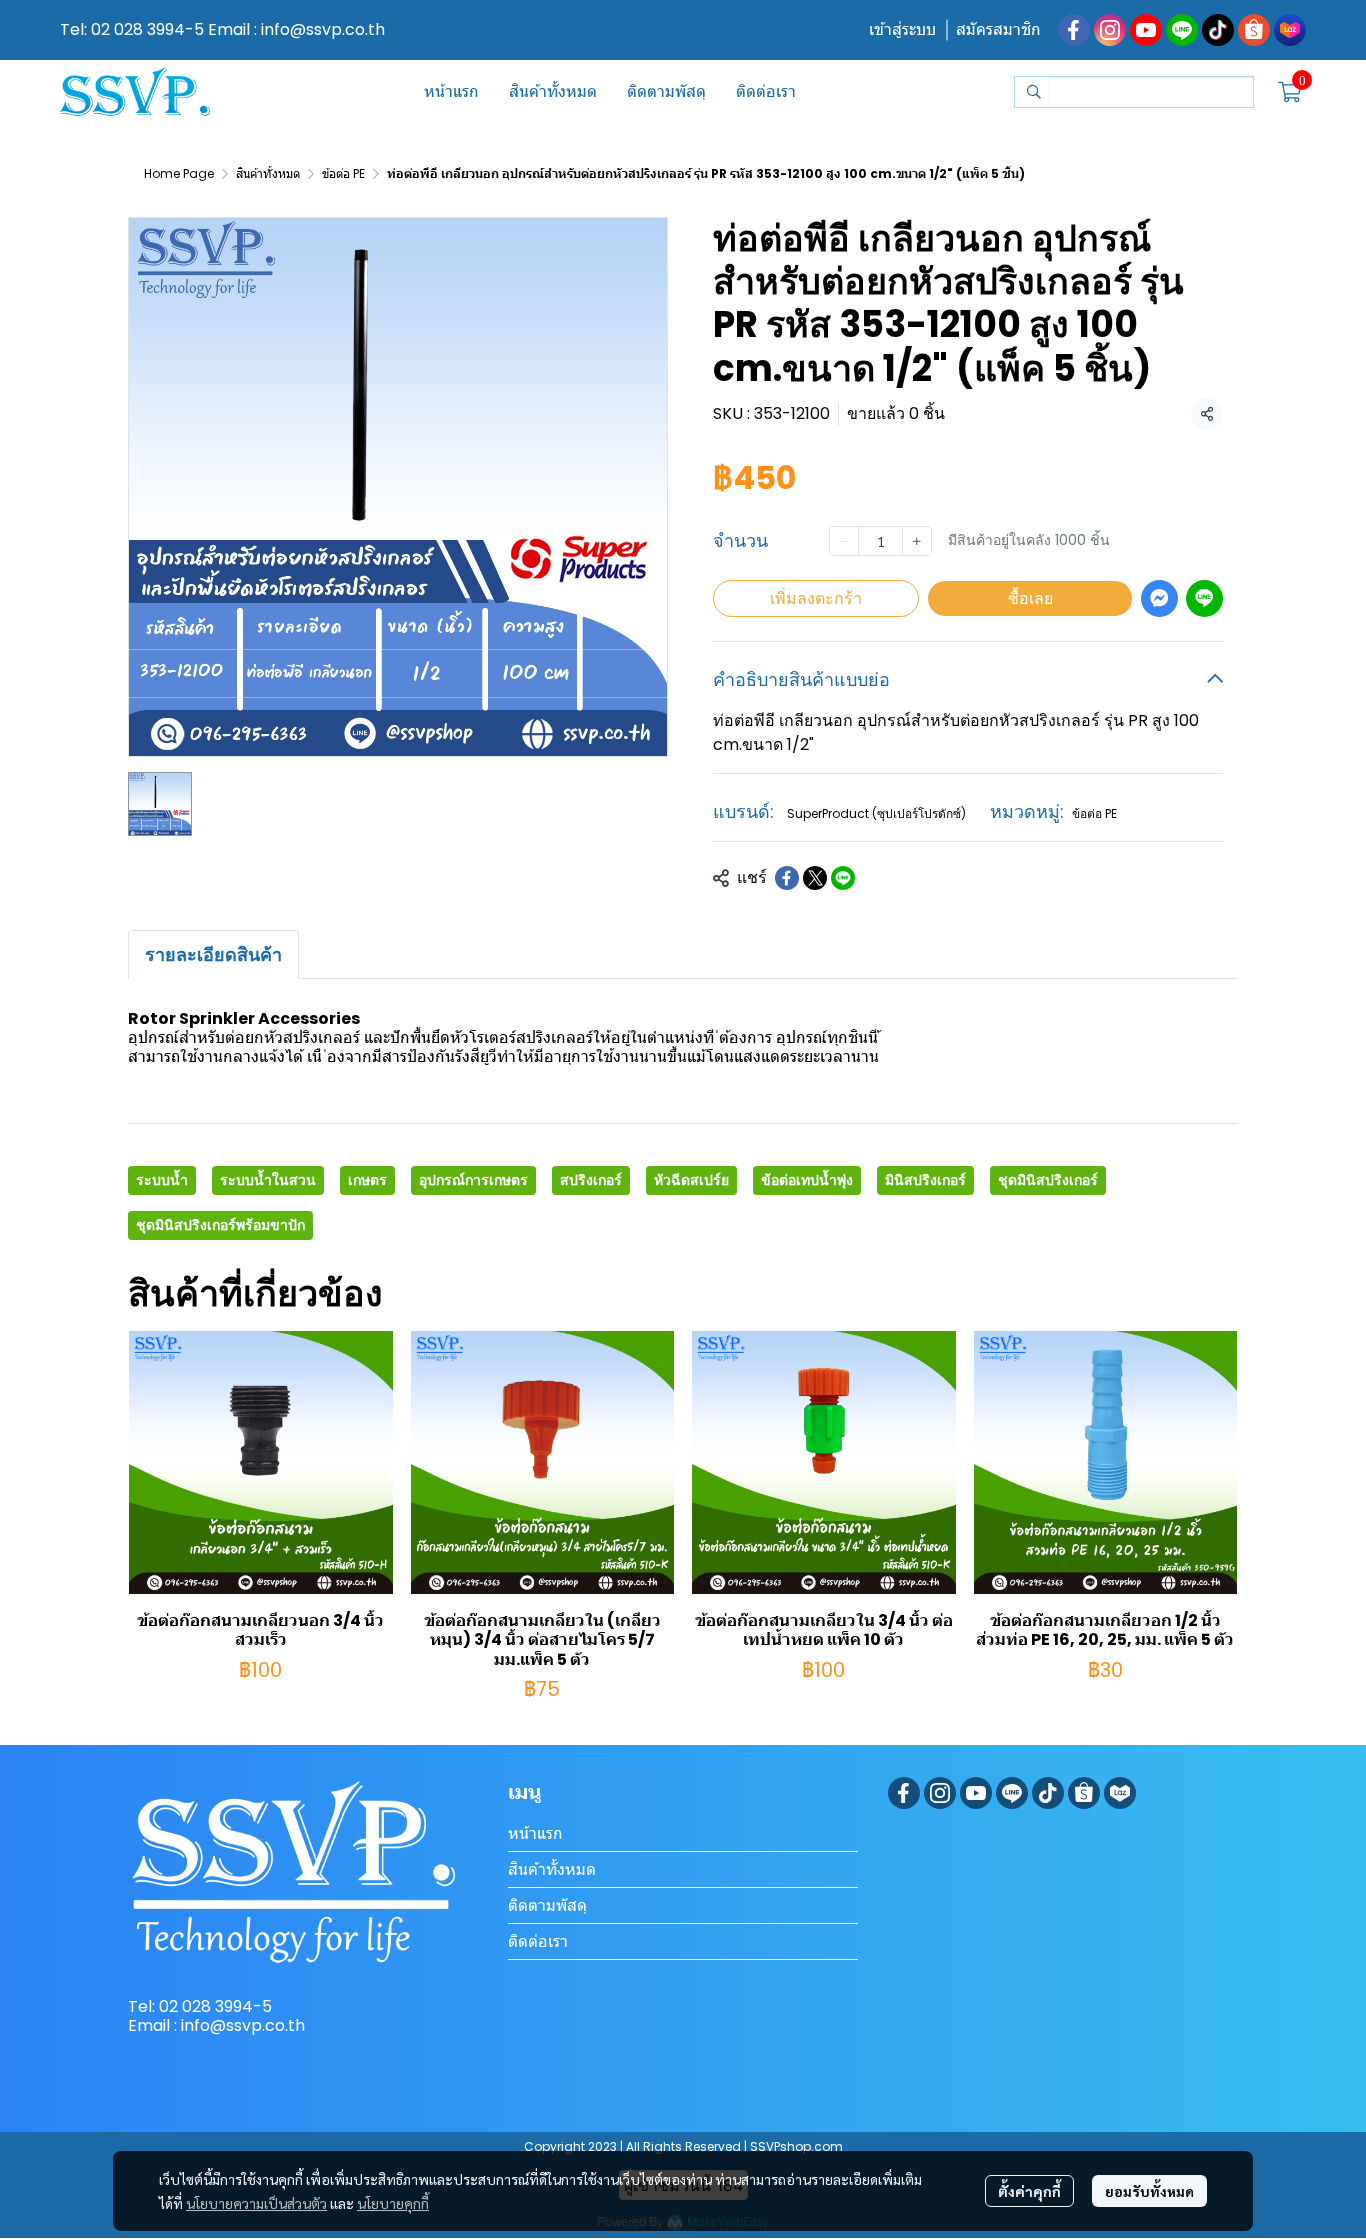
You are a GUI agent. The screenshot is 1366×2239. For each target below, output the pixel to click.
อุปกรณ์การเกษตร (473, 1180)
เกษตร (367, 1180)
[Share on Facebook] (787, 878)
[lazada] (1290, 30)
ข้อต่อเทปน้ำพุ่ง (807, 1180)
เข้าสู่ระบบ (902, 29)
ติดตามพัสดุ (547, 1905)
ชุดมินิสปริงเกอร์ (1048, 1180)
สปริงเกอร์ (591, 1180)
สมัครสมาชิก (998, 29)
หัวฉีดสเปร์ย (691, 1180)
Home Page (179, 173)
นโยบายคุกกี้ (393, 2203)
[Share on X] (815, 878)
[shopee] (1254, 30)
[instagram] (1110, 30)
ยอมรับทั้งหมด (1149, 2191)
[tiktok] (1218, 30)
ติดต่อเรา (538, 1941)
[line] (1182, 30)
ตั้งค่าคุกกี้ (1029, 2191)
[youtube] (1146, 30)
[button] (1134, 92)
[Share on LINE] (843, 878)
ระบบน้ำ (162, 1180)
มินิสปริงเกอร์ (925, 1180)
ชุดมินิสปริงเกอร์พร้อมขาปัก (220, 1225)
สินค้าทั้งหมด (268, 173)
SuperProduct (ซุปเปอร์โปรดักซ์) (876, 813)
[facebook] (1074, 30)
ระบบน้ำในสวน (268, 1180)
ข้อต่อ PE (343, 173)
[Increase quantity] (917, 541)
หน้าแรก (535, 1833)
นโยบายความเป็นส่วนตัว (256, 2203)
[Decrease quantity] (844, 541)
